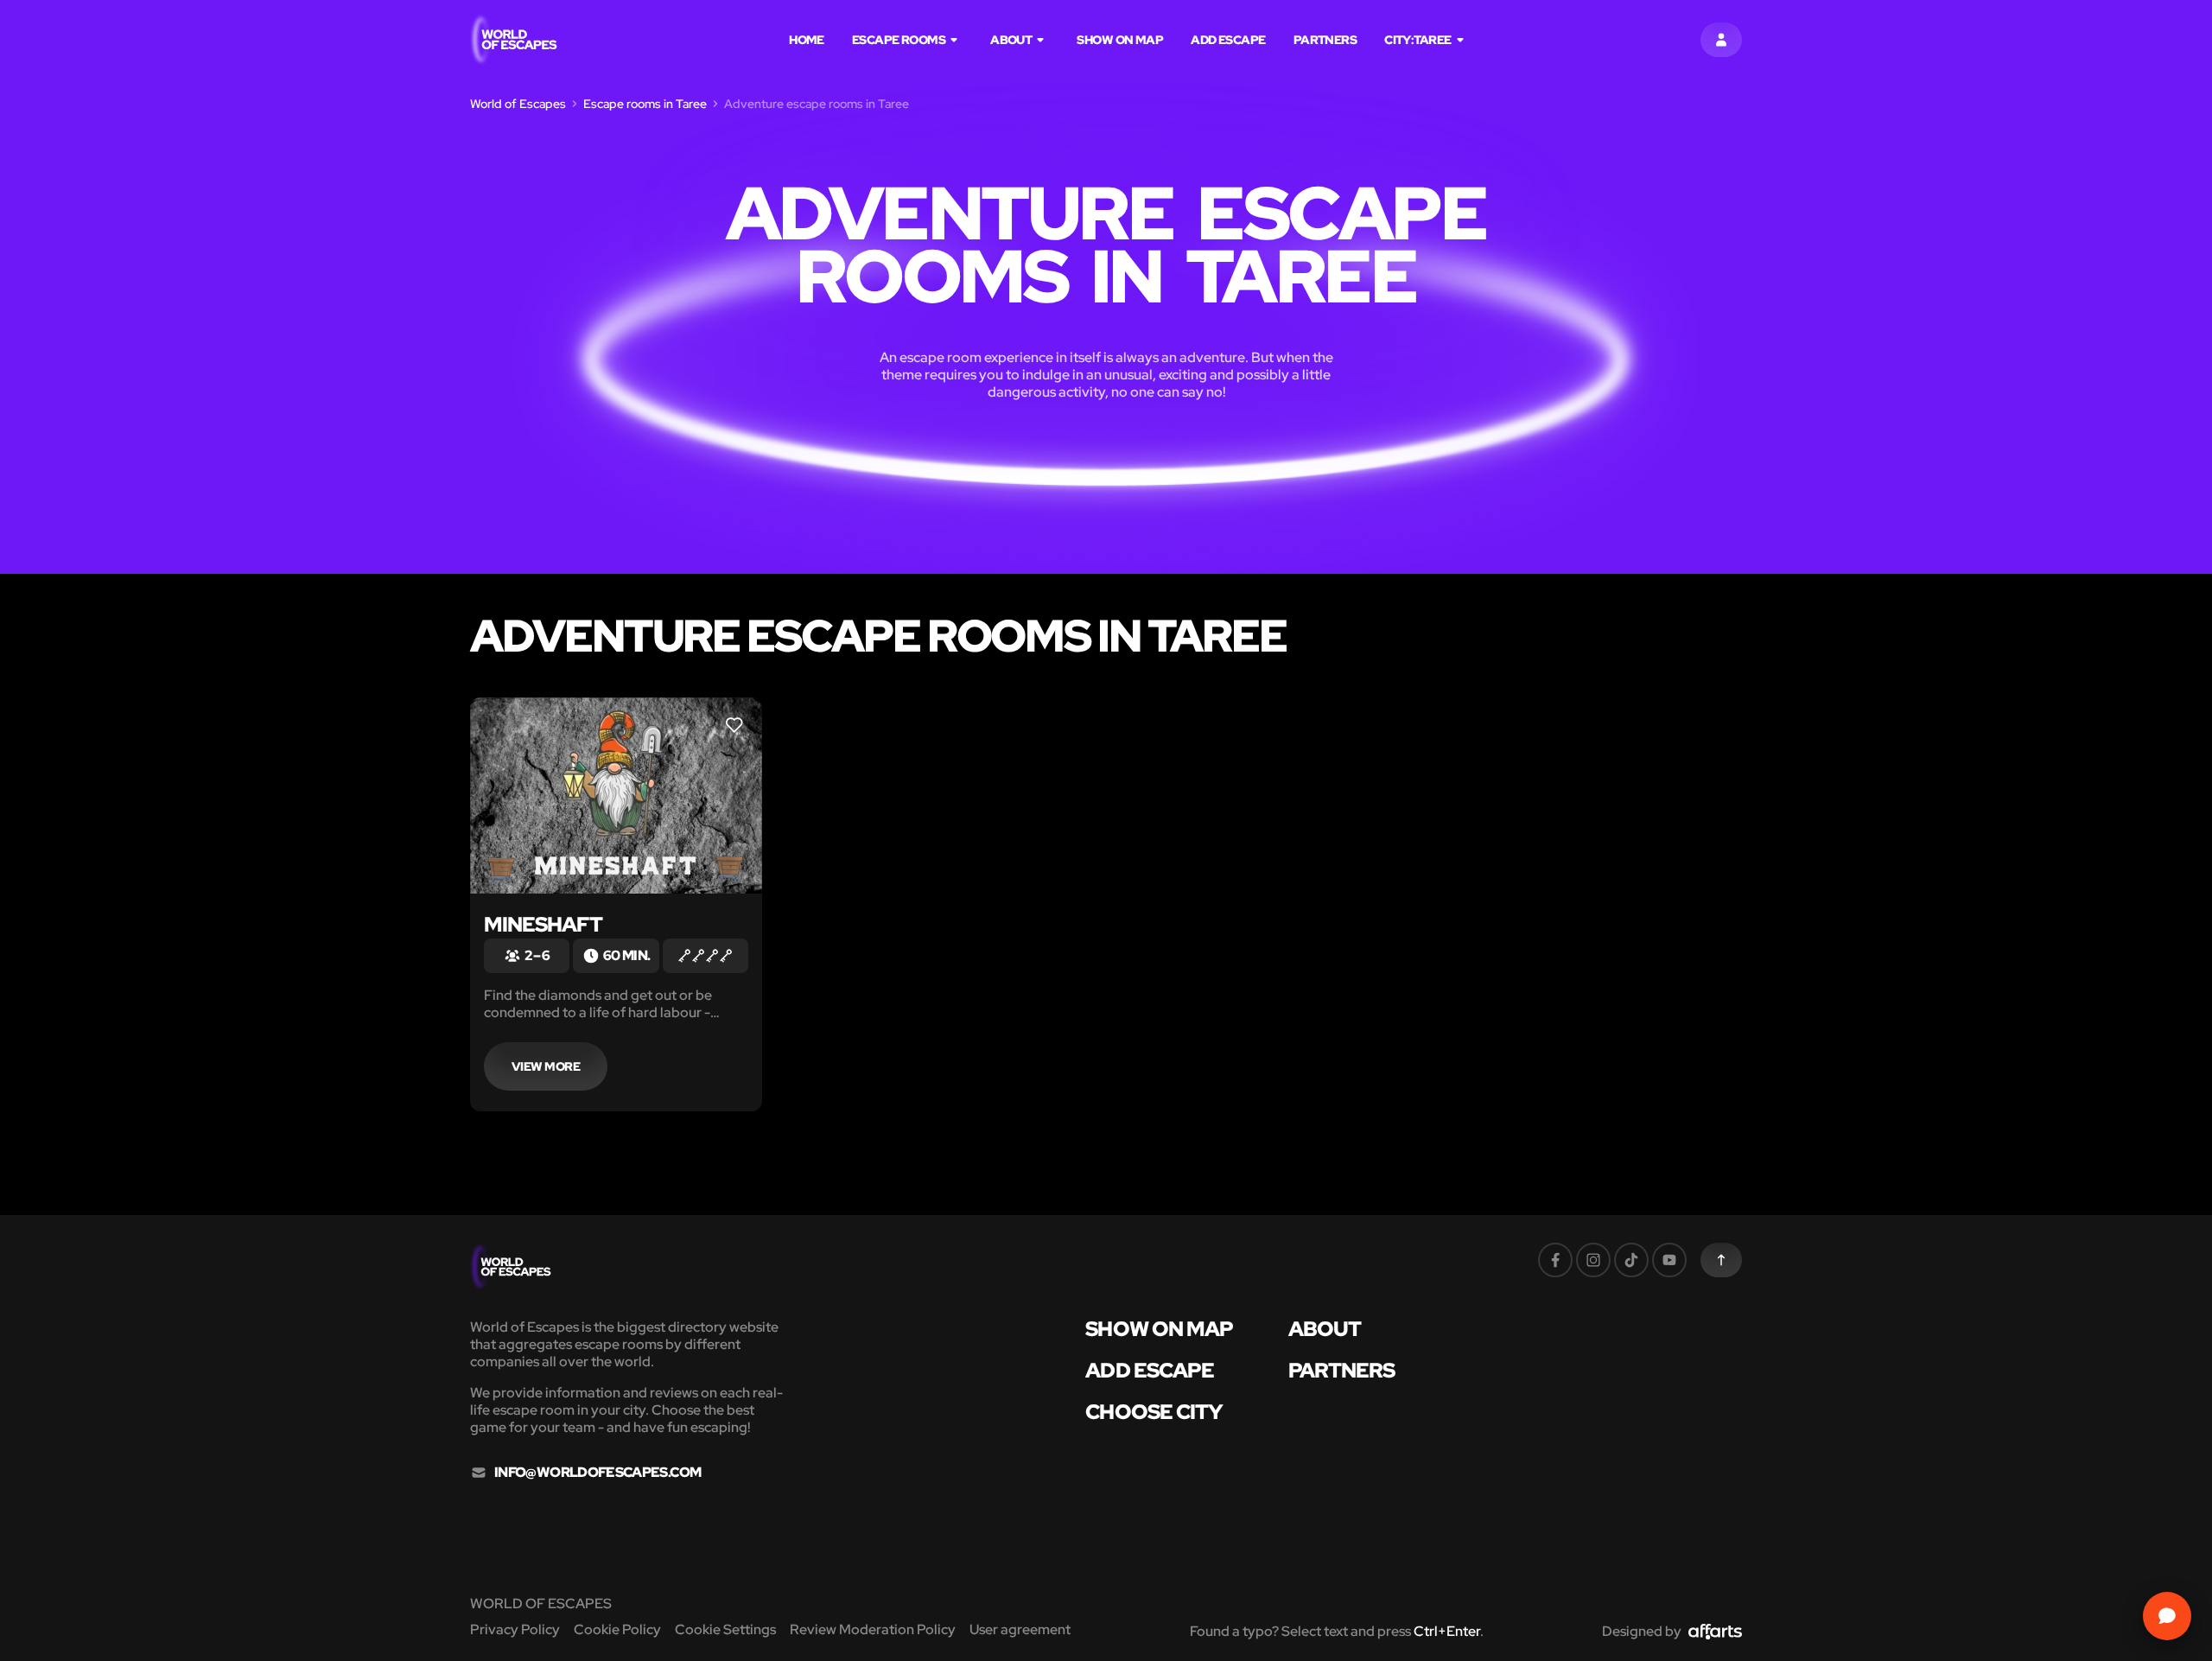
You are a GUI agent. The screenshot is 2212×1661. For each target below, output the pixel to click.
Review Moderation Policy (873, 1629)
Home (807, 40)
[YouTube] (1669, 1260)
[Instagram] (1593, 1260)
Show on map (1120, 40)
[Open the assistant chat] (2167, 1616)
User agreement (1020, 1629)
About (1011, 40)
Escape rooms (899, 40)
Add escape (1228, 40)
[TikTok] (1631, 1260)
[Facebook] (1555, 1260)
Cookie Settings (725, 1629)
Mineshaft (543, 924)
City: (1417, 40)
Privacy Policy (515, 1629)
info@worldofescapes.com (597, 1473)
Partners (1325, 40)
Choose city (1154, 1412)
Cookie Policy (617, 1629)
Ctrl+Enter (1447, 1631)
